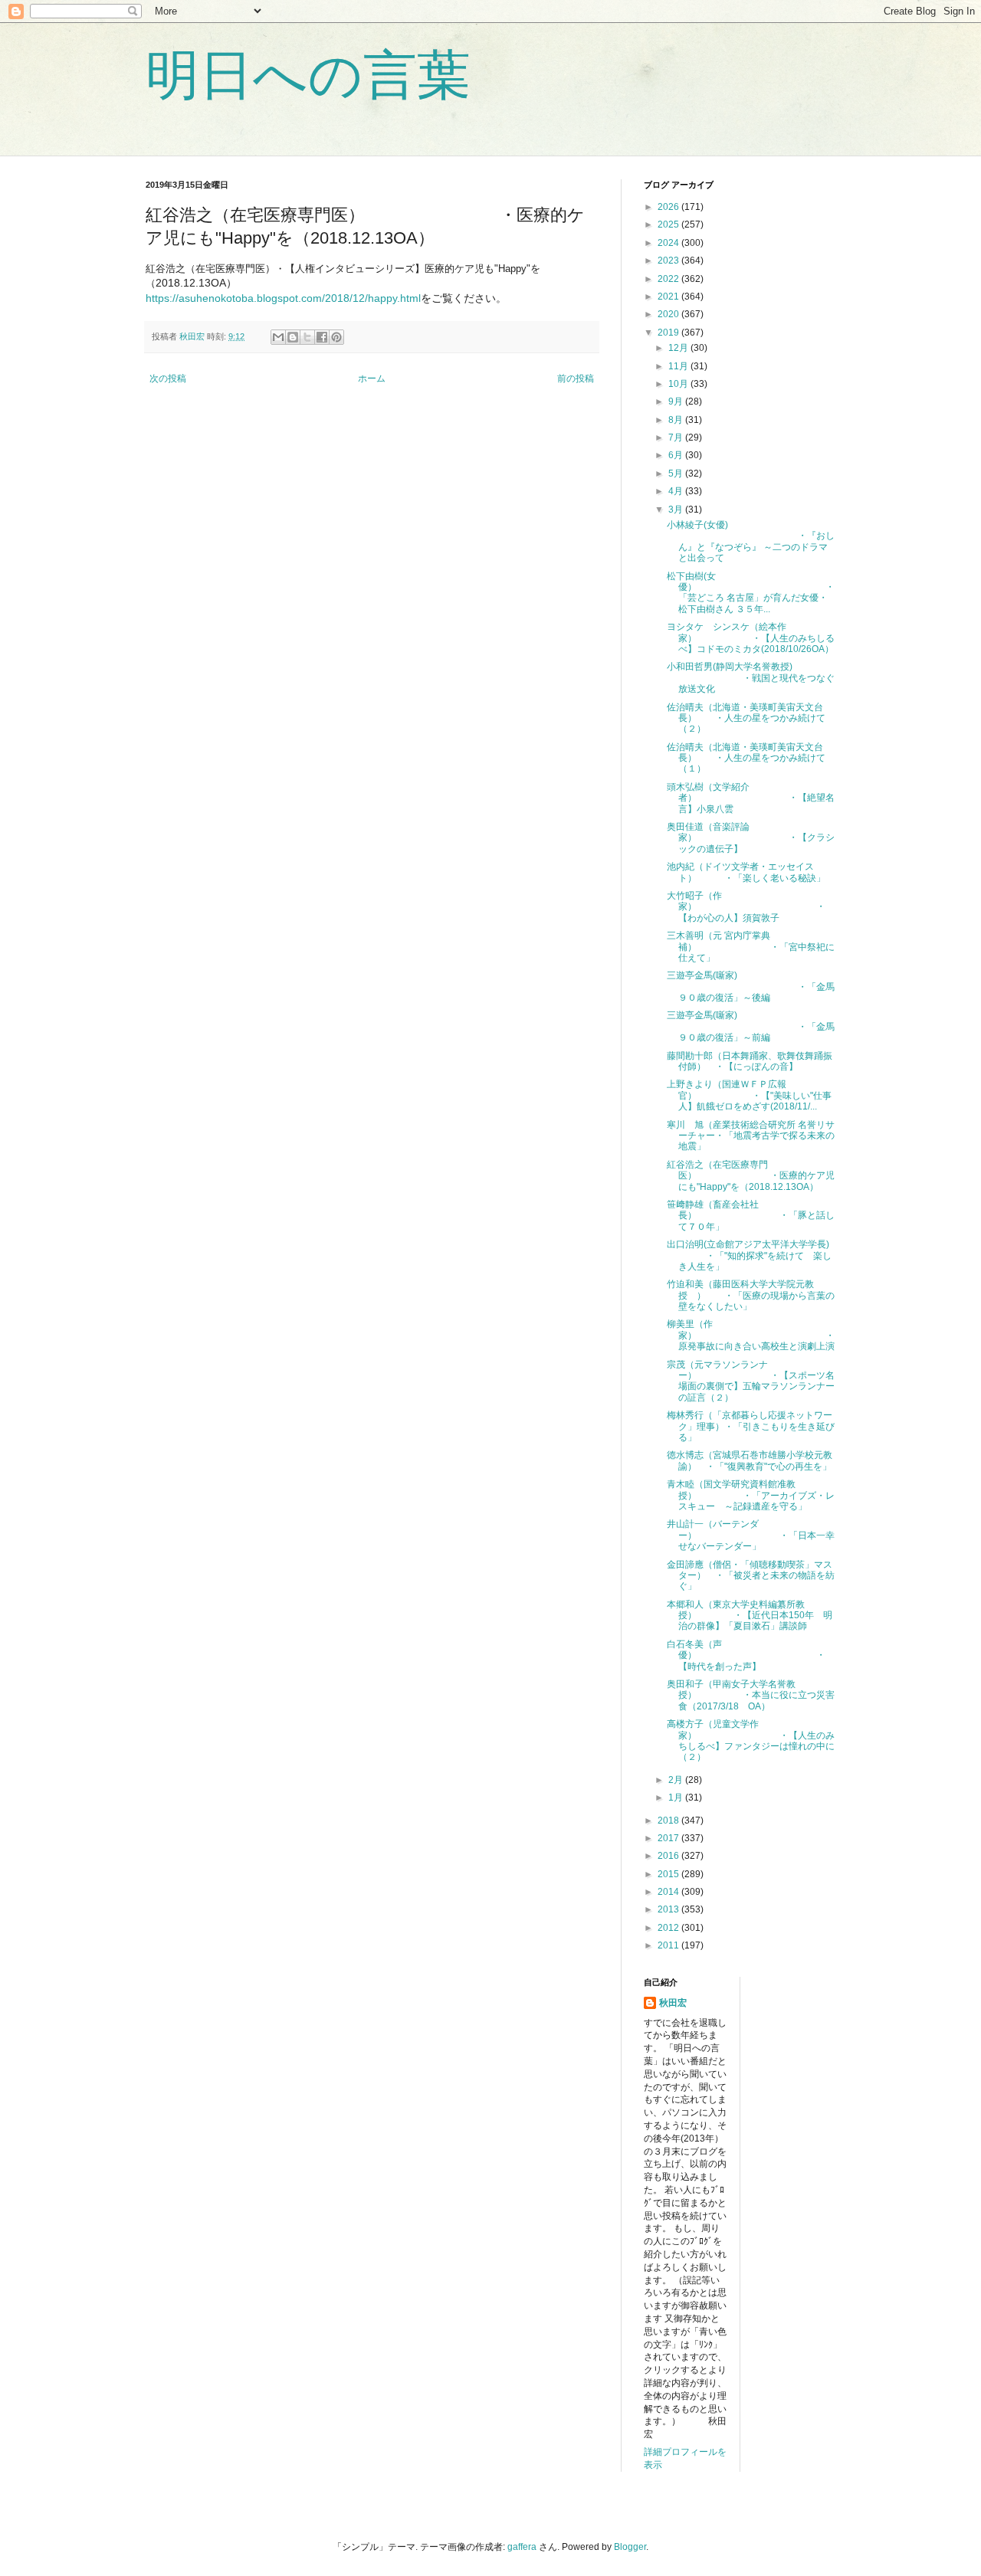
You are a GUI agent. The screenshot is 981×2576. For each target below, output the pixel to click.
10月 (679, 384)
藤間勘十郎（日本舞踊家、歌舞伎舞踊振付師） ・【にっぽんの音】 (750, 1061)
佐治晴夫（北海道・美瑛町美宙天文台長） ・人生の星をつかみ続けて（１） (746, 758)
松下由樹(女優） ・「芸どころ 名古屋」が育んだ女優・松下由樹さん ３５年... (751, 593)
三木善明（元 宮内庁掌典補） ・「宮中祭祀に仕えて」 (751, 947)
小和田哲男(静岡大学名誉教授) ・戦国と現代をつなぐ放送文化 (751, 678)
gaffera (522, 2547)
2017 (669, 1838)
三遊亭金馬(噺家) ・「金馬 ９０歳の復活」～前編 (760, 1026)
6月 (677, 455)
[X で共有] (307, 337)
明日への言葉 (308, 75)
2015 (669, 1874)
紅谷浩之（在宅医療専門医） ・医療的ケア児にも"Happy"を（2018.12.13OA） (751, 1176)
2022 (669, 279)
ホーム (372, 379)
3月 (677, 510)
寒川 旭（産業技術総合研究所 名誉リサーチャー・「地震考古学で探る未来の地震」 (751, 1136)
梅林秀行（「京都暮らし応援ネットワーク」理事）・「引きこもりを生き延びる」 (751, 1426)
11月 (679, 366)
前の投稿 (576, 379)
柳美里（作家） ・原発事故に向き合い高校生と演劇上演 (751, 1335)
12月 (679, 348)
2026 (669, 207)
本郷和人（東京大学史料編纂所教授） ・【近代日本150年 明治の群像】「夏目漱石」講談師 (750, 1616)
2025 (669, 224)
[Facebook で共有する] (322, 337)
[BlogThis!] (293, 337)
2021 (669, 297)
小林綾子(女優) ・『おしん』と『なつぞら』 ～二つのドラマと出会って (751, 541)
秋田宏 (673, 2003)
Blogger (630, 2547)
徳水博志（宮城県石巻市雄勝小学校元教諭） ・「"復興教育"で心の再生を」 (750, 1460)
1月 (677, 1798)
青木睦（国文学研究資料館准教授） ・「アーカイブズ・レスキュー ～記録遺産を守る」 (751, 1495)
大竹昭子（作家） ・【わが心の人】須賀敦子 (746, 907)
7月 (677, 438)
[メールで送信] (278, 337)
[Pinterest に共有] (336, 337)
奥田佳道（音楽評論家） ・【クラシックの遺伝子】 (751, 838)
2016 (669, 1856)
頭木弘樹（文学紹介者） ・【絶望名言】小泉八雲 (751, 798)
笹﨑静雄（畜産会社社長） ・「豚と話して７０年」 (751, 1216)
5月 (677, 474)
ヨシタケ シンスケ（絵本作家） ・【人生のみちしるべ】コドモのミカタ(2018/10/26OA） (751, 638)
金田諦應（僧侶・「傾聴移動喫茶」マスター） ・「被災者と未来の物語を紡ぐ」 (751, 1576)
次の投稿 (168, 379)
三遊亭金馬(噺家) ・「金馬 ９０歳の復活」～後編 (755, 986)
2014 (669, 1892)
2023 (669, 261)
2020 (669, 314)
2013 (669, 1909)
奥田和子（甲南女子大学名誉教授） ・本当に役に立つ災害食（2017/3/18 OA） (751, 1695)
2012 (669, 1928)
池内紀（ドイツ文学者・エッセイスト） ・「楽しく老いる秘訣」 (746, 872)
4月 (677, 491)
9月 (677, 401)
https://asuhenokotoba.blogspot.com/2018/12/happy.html (283, 298)
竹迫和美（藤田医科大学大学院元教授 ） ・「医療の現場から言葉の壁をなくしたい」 (751, 1295)
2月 (677, 1780)
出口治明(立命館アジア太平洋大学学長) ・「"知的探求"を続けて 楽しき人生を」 (749, 1255)
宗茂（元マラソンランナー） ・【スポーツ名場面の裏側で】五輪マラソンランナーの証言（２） (751, 1381)
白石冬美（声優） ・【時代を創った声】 (746, 1655)
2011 (669, 1945)
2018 (669, 1821)
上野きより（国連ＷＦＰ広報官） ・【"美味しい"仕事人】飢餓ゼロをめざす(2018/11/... (749, 1095)
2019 (669, 333)
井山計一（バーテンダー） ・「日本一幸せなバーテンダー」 (751, 1535)
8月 (677, 420)
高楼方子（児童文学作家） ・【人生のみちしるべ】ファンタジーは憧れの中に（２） (751, 1740)
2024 (669, 243)
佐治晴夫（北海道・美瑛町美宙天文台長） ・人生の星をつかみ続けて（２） (746, 718)
